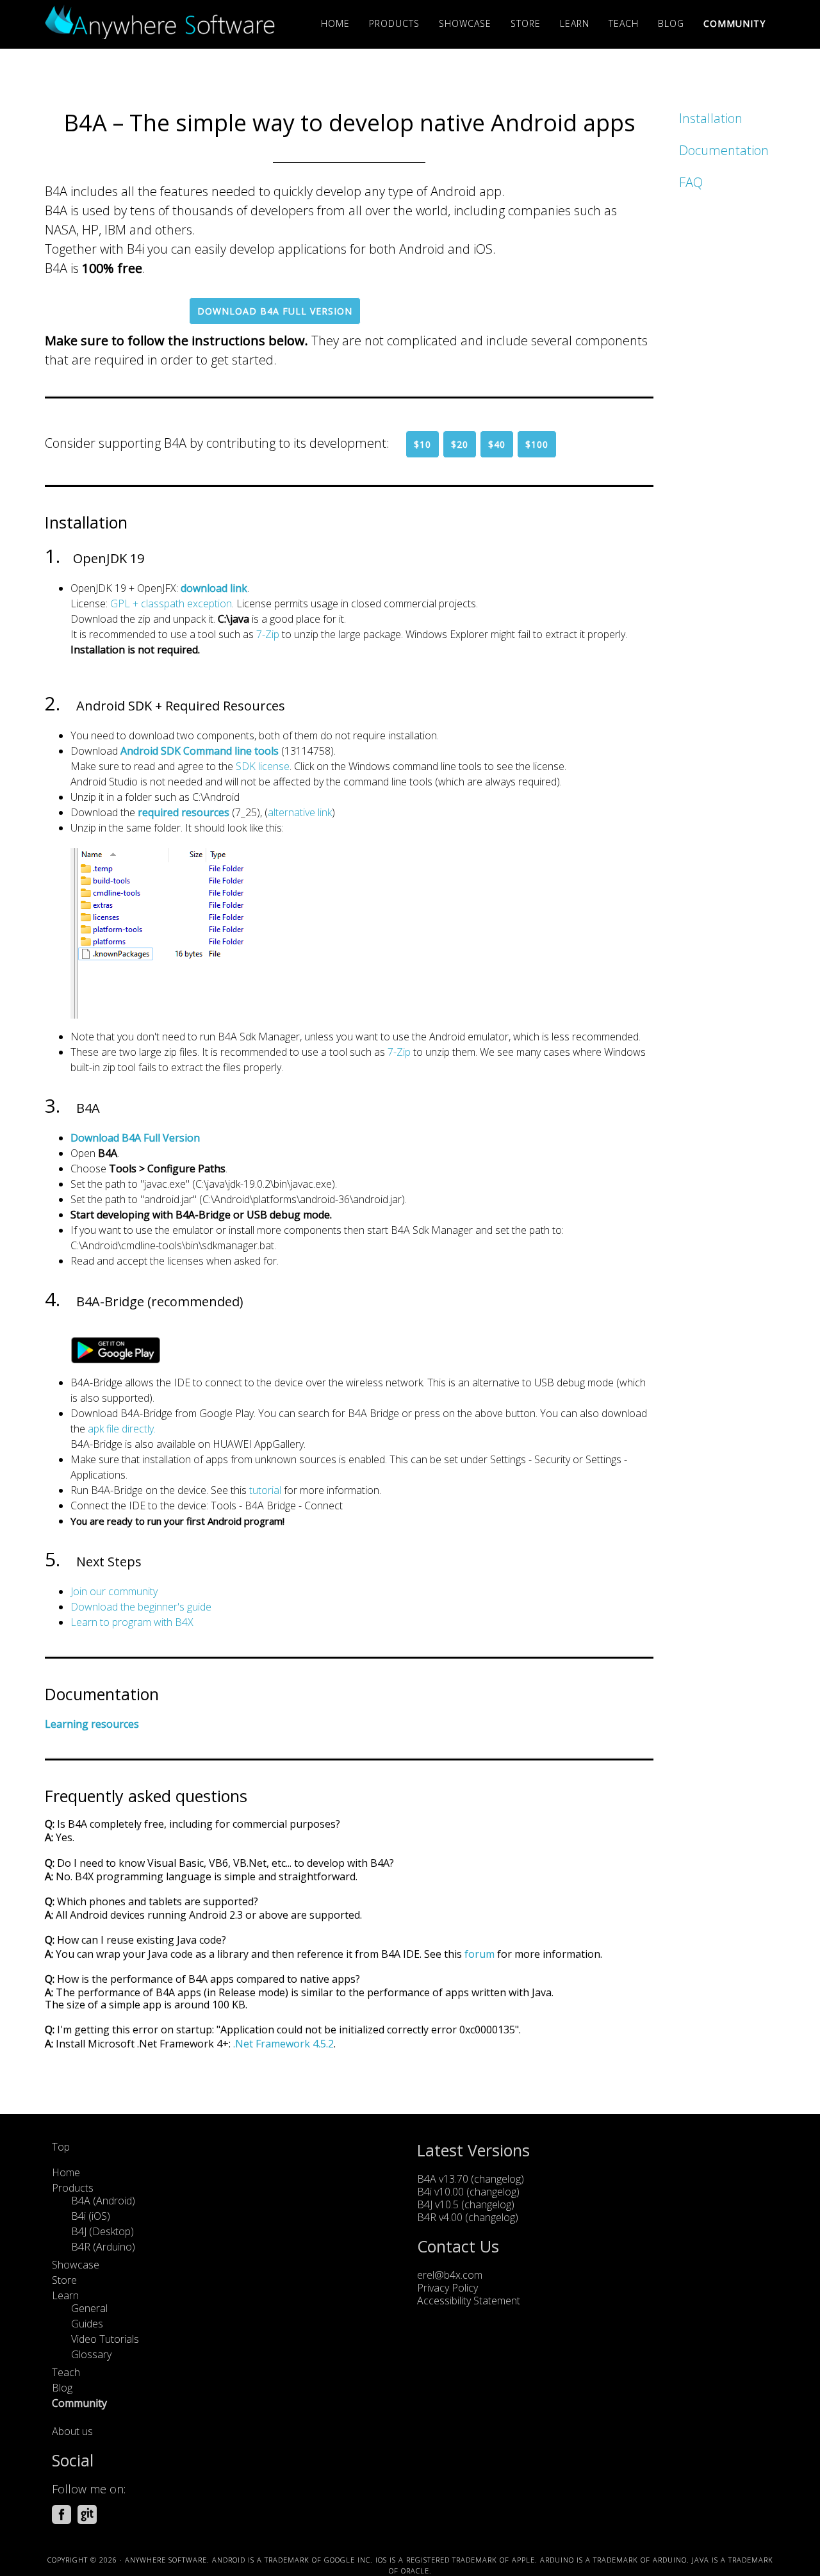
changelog (497, 2179)
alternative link (300, 812)
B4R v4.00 (440, 2217)
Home (66, 2172)
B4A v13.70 (443, 2179)
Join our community (114, 1591)
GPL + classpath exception (171, 603)
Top (61, 2147)
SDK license (263, 766)
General (89, 2308)
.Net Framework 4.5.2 (283, 2044)
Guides (87, 2324)
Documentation (724, 150)
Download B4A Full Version (275, 311)
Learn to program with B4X (132, 1622)
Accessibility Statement (469, 2301)
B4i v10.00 (442, 2192)
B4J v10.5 (438, 2204)
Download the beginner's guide (141, 1607)
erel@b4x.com (450, 2275)
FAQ (691, 182)
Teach (66, 2372)
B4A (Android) (103, 2201)
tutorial (265, 1490)
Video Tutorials (105, 2339)
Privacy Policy (447, 2288)
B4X (160, 24)
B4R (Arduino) (103, 2247)
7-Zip (268, 634)
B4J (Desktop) (102, 2231)
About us (72, 2431)
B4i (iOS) (91, 2216)
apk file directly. (122, 1429)
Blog (62, 2388)
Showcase (76, 2265)
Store (64, 2280)
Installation (711, 118)
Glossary (91, 2354)
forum (480, 1954)
